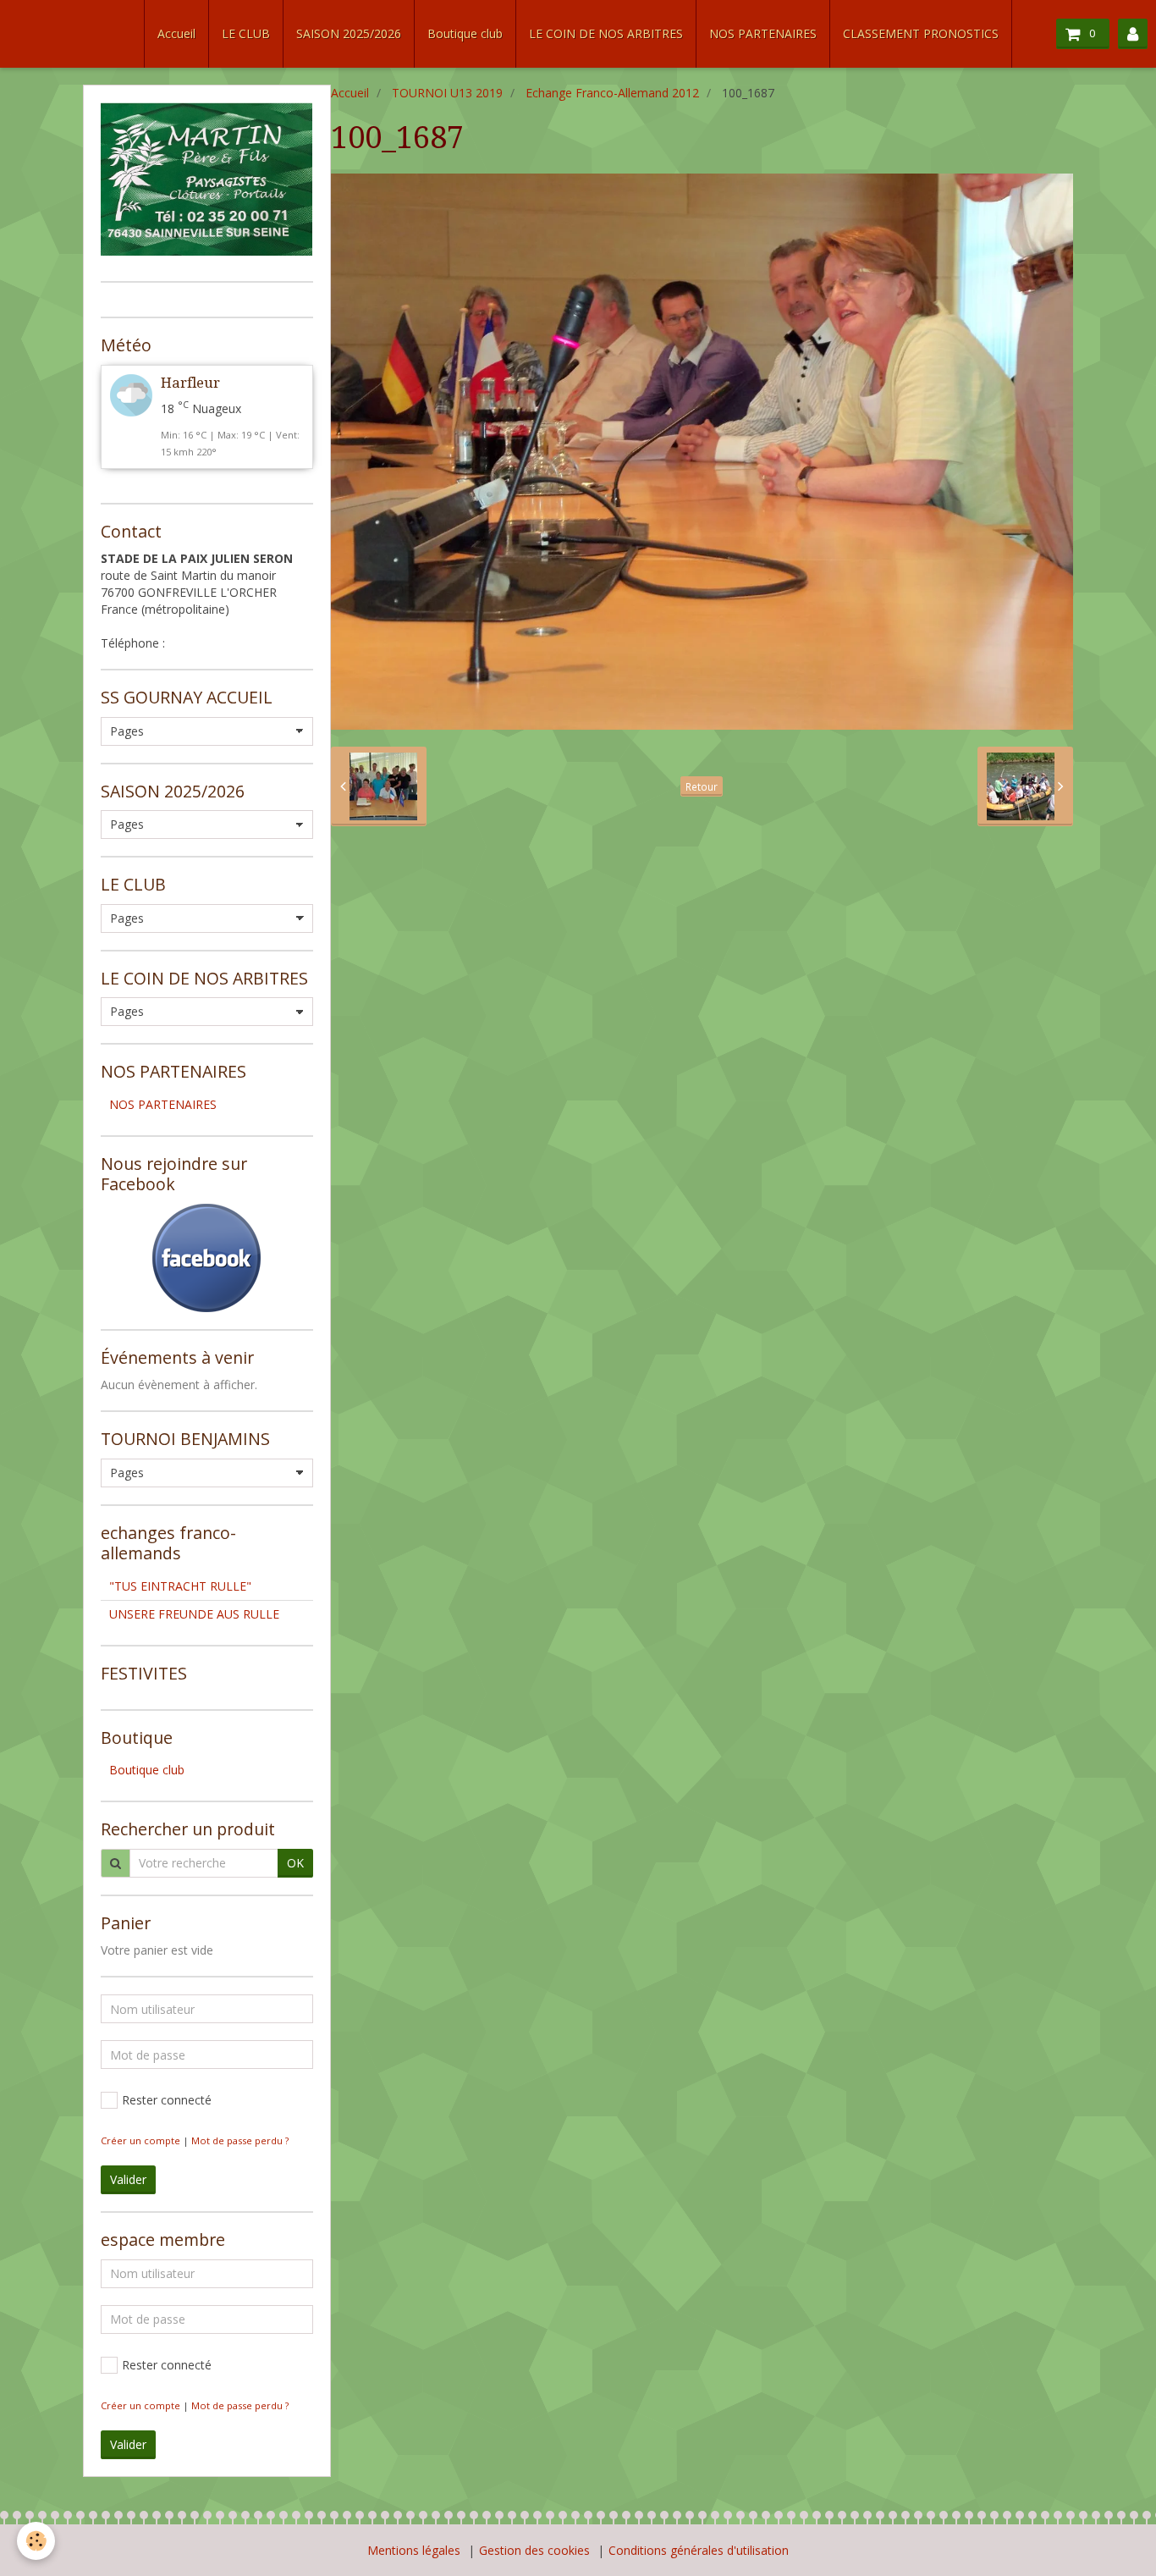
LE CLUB (246, 33)
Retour (702, 786)
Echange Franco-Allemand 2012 (612, 93)
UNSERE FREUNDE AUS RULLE (194, 1614)
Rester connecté (167, 2100)
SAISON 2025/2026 (349, 33)
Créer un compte (140, 2140)
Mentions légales (414, 2550)
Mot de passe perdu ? (240, 2140)
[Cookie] (36, 2541)
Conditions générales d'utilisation (699, 2550)
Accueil (176, 33)
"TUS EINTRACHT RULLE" (180, 1586)
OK (295, 1863)
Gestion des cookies (534, 2550)
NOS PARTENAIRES (763, 33)
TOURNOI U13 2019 (447, 93)
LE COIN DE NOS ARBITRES (606, 33)
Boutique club (465, 33)
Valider (128, 2179)
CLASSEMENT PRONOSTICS (921, 33)
